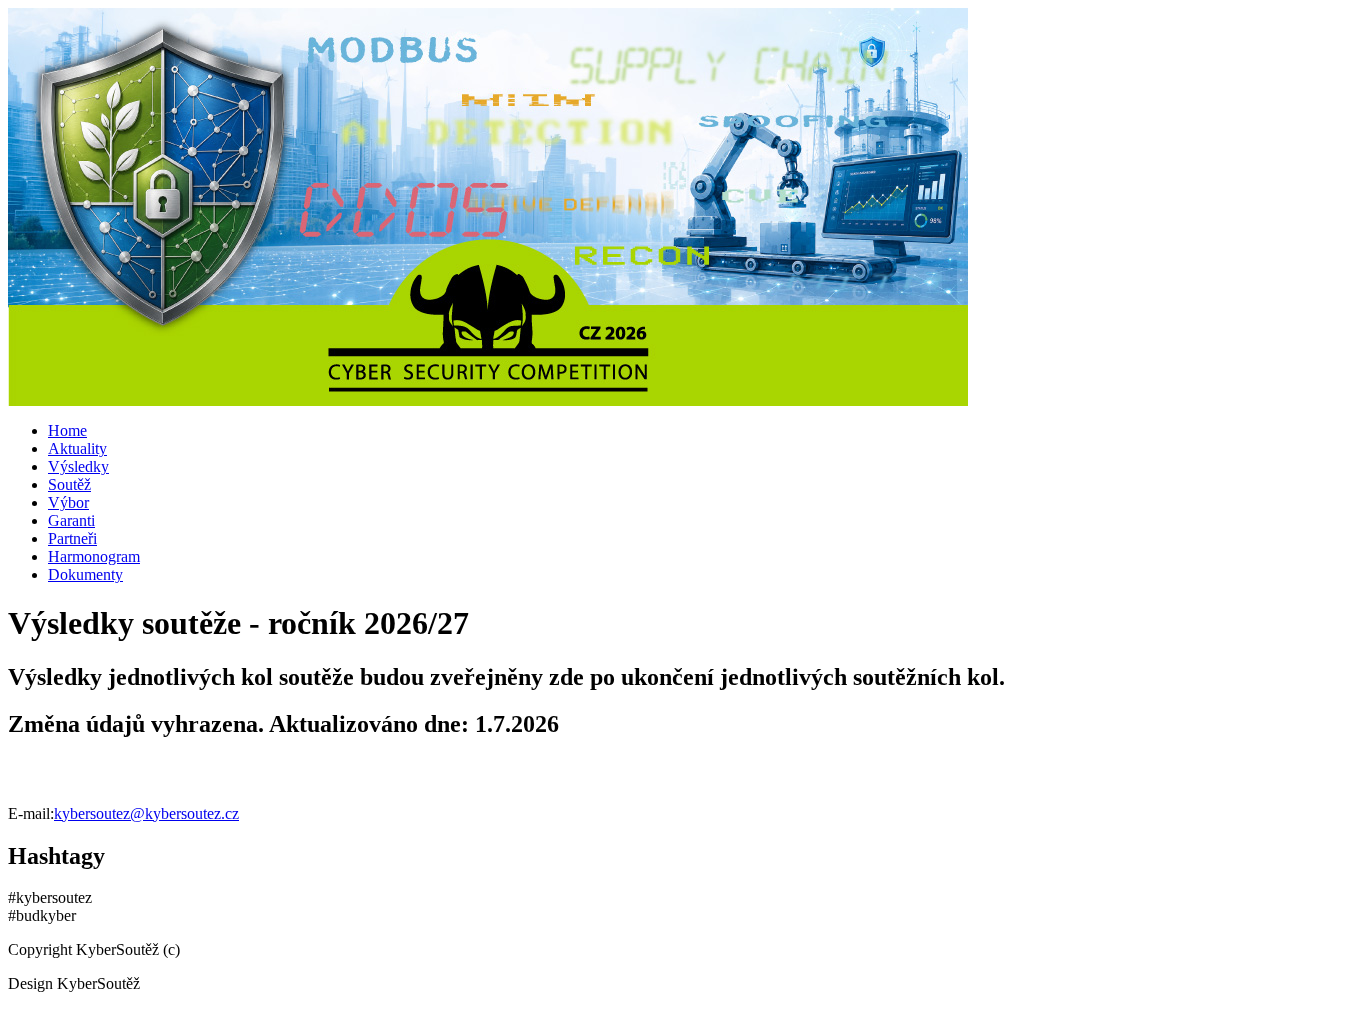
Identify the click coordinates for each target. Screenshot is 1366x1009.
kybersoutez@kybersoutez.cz (146, 813)
